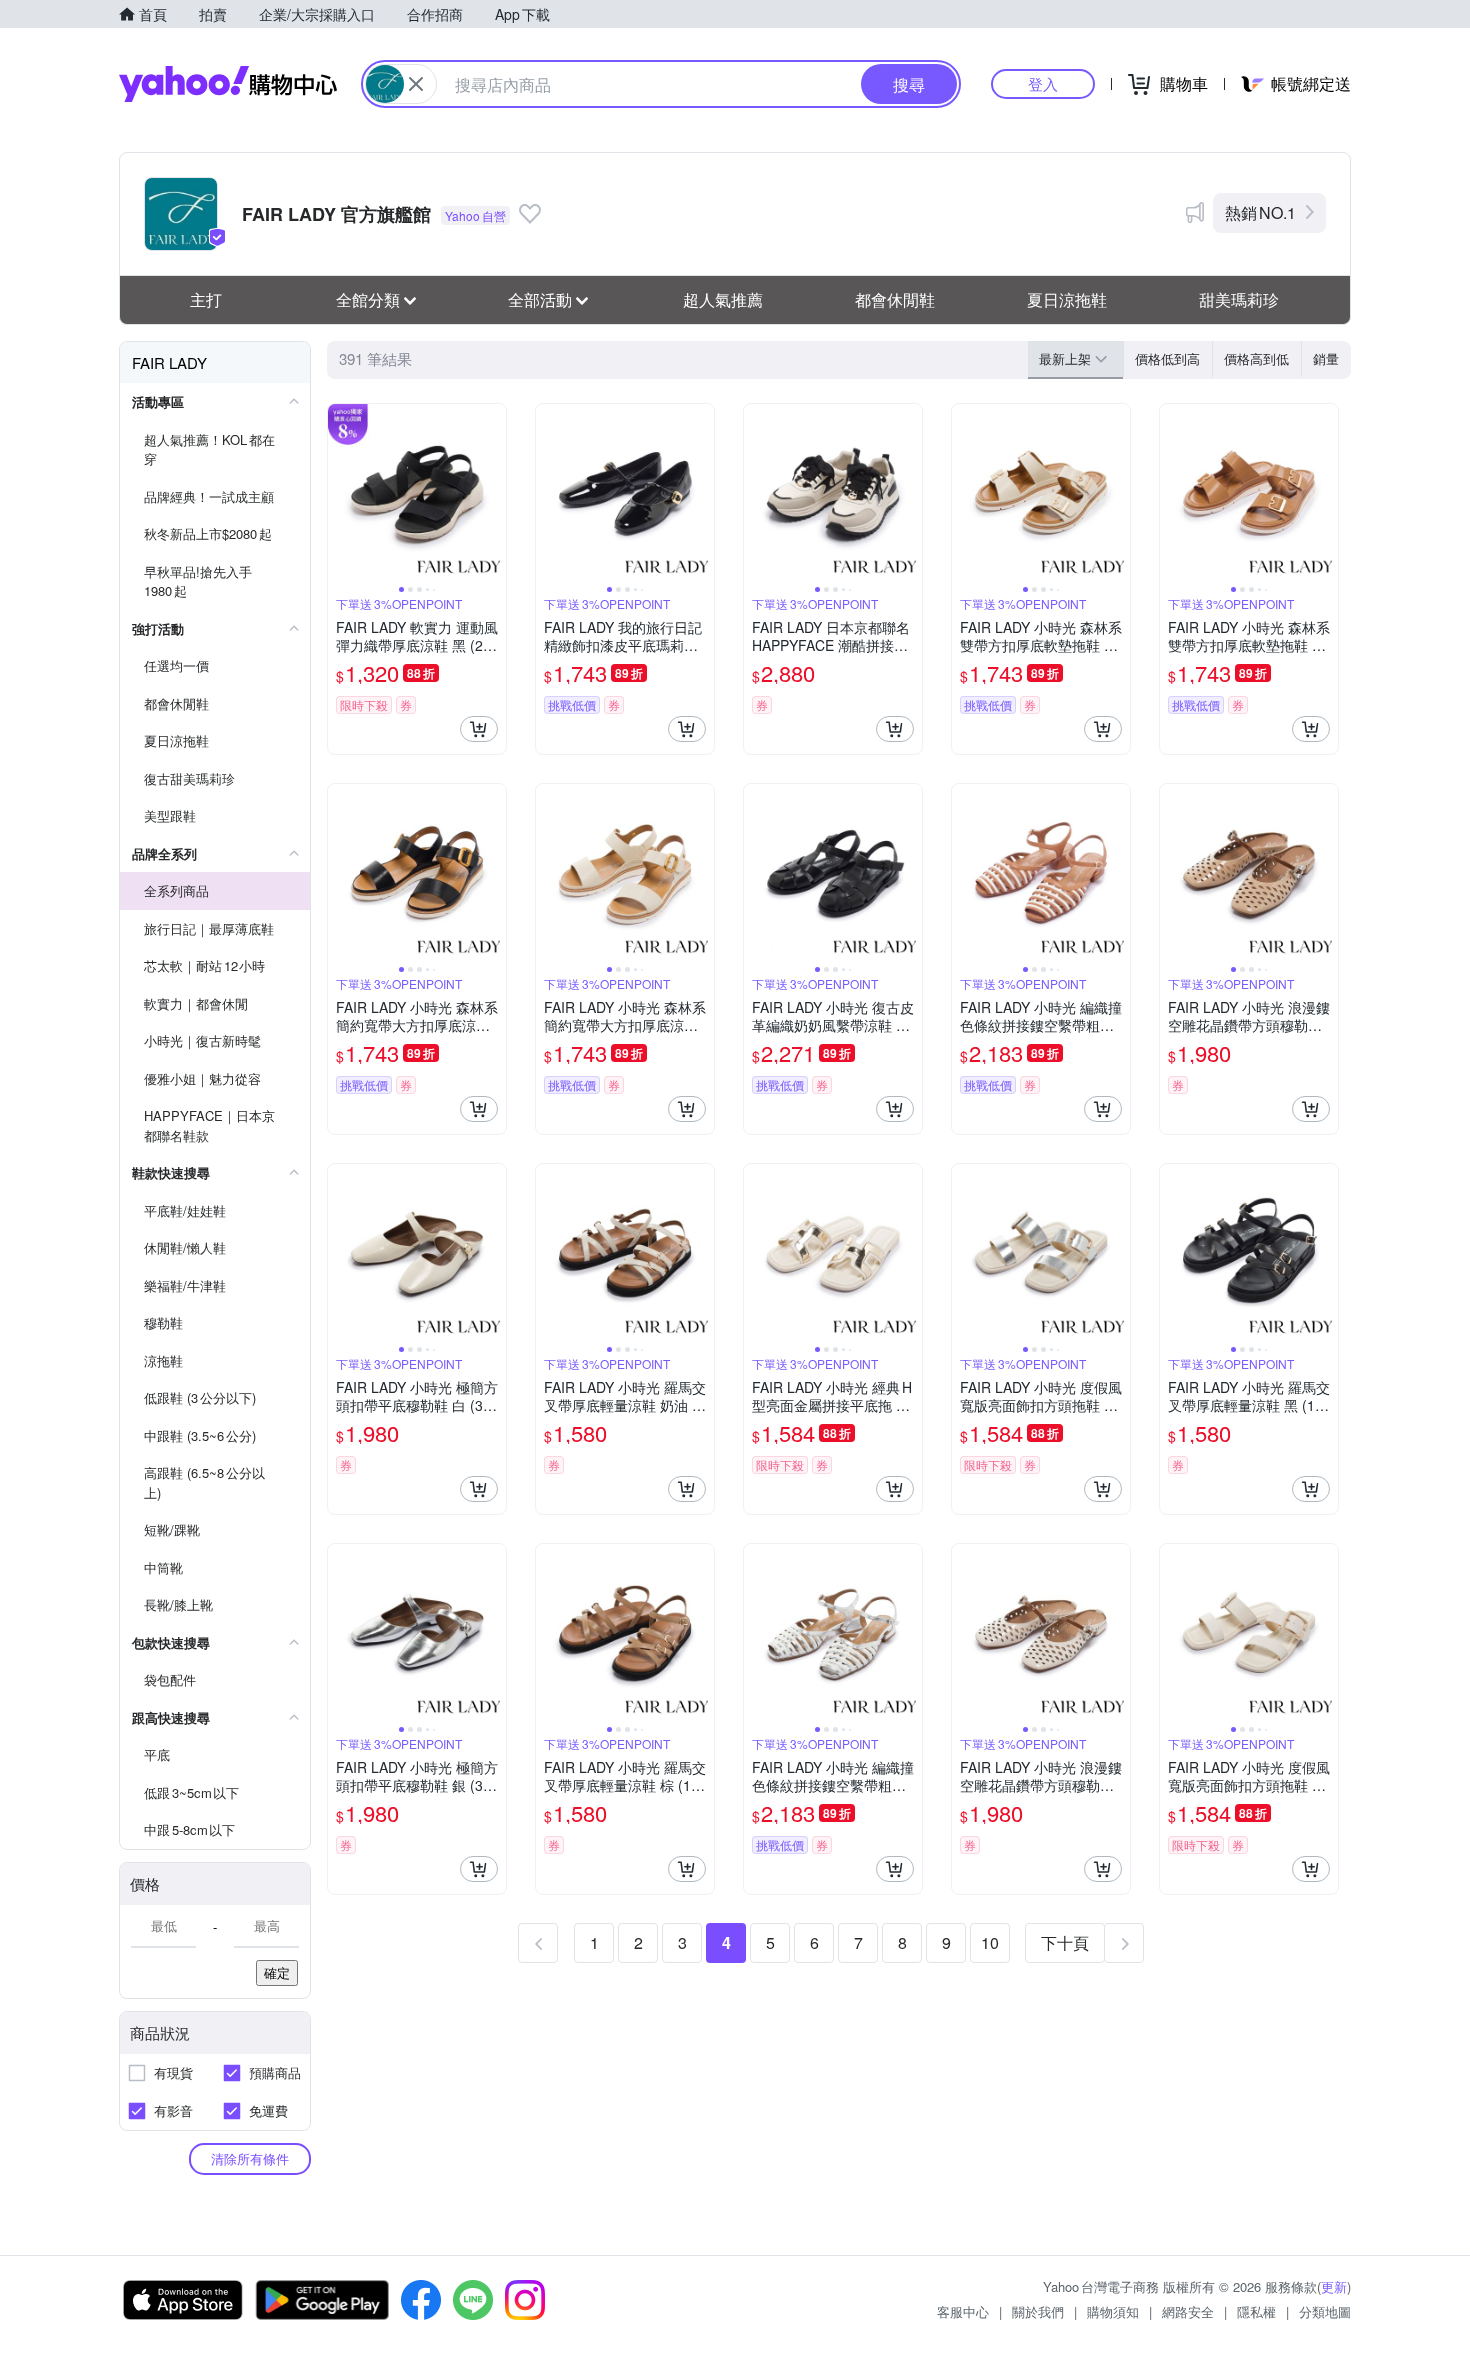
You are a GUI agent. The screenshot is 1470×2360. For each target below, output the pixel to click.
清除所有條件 (250, 2158)
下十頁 (1065, 1942)
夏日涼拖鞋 (1067, 299)
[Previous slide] (341, 493)
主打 (206, 299)
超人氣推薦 (723, 299)
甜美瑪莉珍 (1239, 299)
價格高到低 (1256, 358)
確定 (277, 1972)
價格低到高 (1167, 358)
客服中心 (963, 2311)
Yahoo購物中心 (228, 84)
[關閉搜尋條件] (416, 84)
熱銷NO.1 (1260, 212)
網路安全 (1188, 2311)
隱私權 (1256, 2311)
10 (990, 1942)
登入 (1043, 83)
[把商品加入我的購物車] (479, 729)
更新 (1334, 2286)
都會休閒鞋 (895, 299)
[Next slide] (493, 493)
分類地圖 (1325, 2311)
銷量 (1326, 358)
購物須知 (1113, 2311)
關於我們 (1038, 2311)
